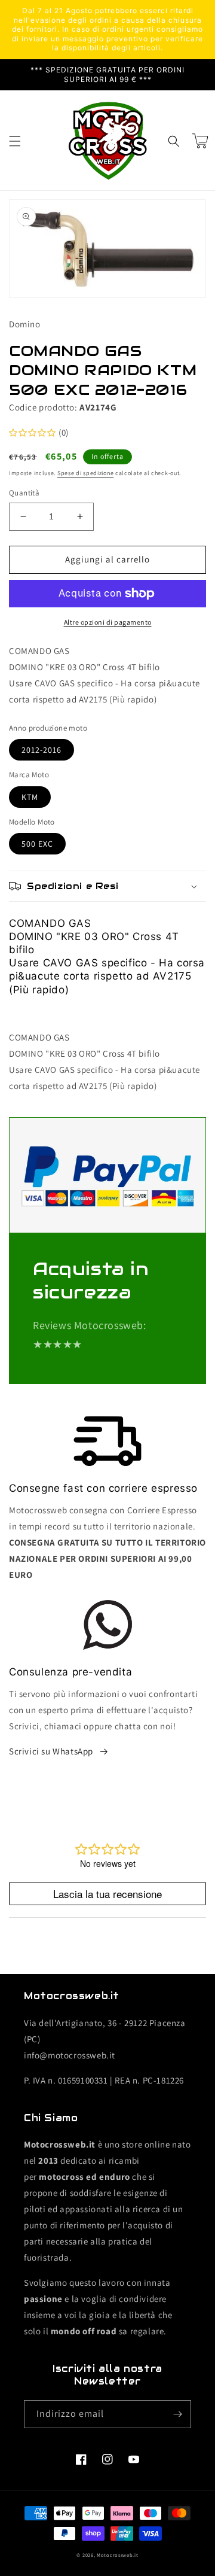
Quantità (24, 493)
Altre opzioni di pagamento (108, 622)
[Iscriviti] (177, 2414)
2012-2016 (42, 750)
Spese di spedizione (85, 473)
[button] (15, 141)
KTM (30, 797)
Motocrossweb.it (118, 2555)
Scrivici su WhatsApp (51, 1751)
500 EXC (37, 844)
